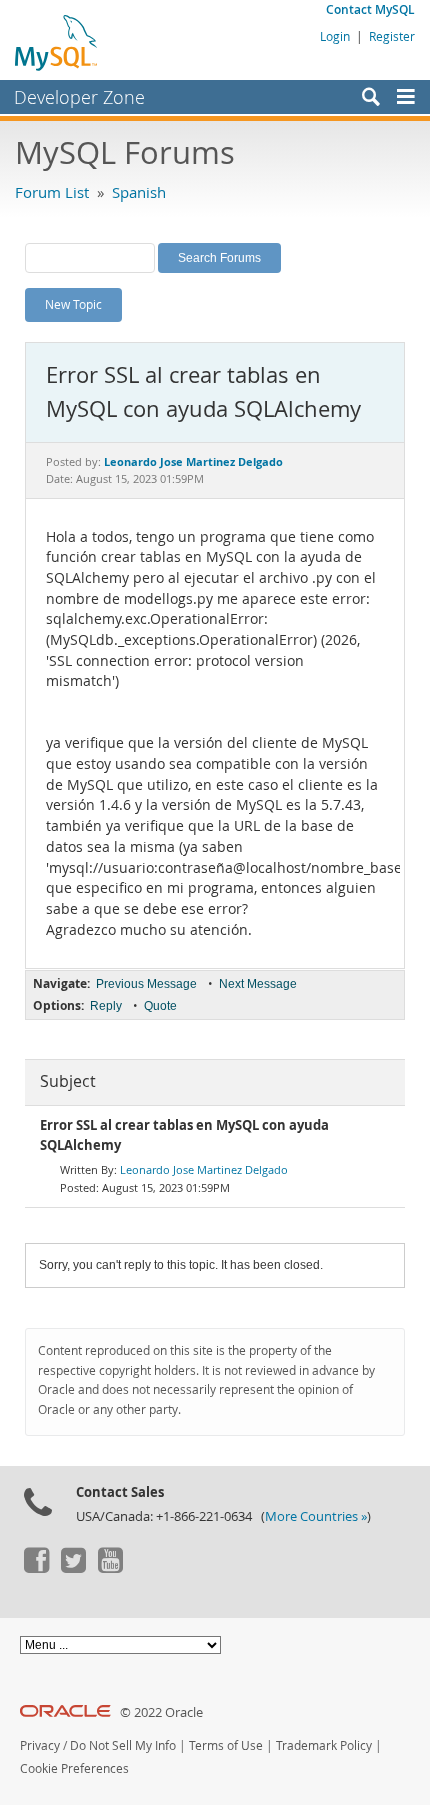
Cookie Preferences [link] (74, 1768)
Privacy (40, 1745)
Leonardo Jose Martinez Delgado (204, 1169)
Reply (106, 1006)
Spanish (139, 192)
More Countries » (316, 1516)
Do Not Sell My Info (123, 1745)
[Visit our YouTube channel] (110, 1568)
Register (392, 36)
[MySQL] (57, 42)
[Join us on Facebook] (36, 1568)
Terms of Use (226, 1745)
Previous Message (146, 984)
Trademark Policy (324, 1745)
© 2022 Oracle (161, 1712)
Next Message (258, 984)
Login (335, 36)
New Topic (73, 304)
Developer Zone (79, 97)
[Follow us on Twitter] (73, 1568)
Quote (160, 1006)
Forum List (52, 192)
